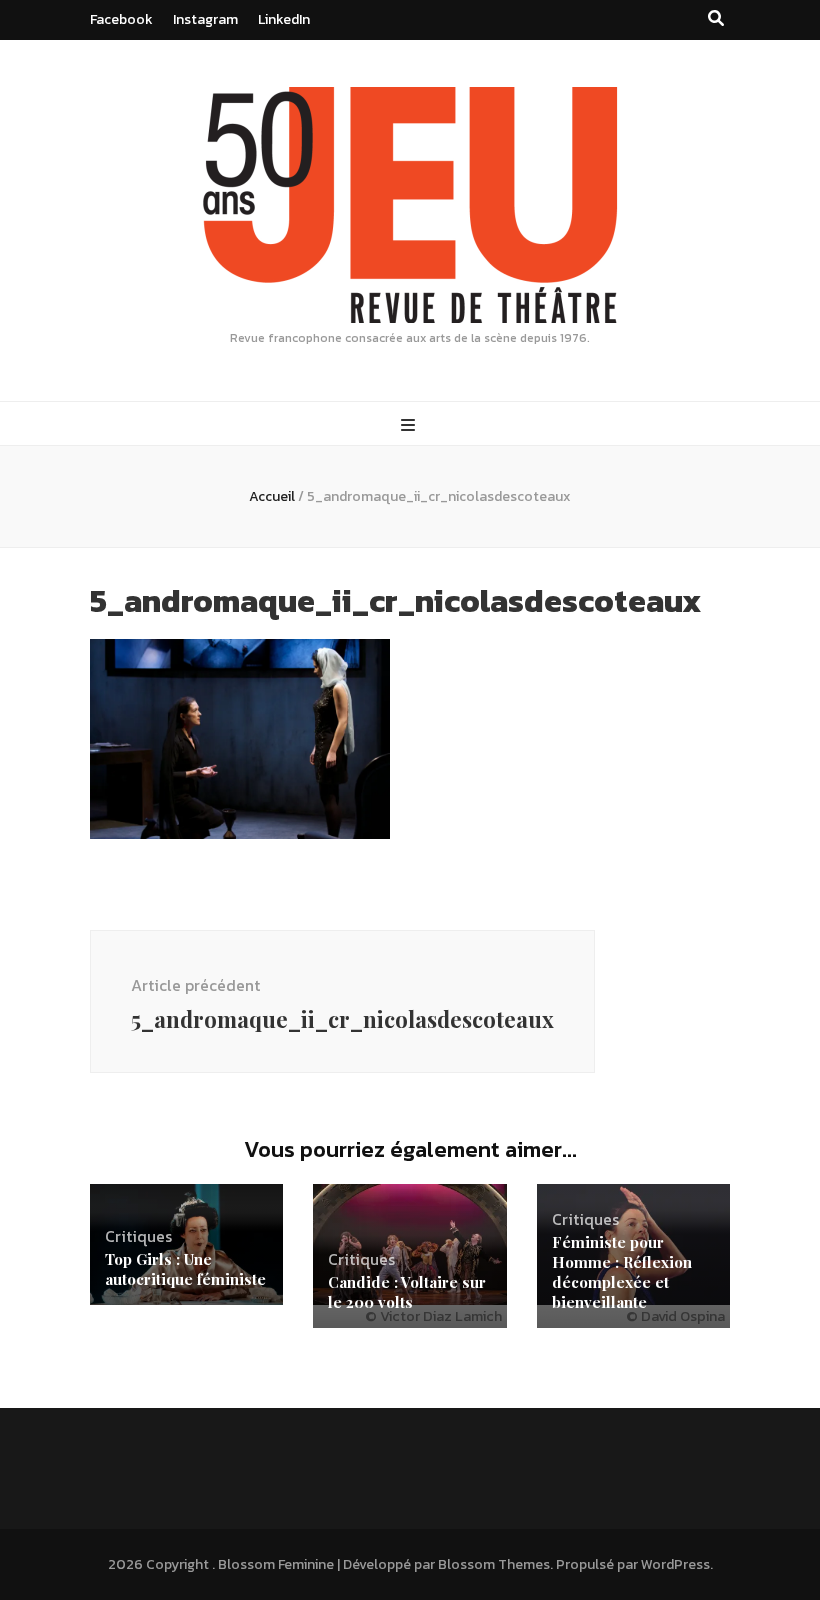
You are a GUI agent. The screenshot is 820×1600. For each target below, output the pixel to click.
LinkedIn (284, 19)
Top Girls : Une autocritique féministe (185, 1269)
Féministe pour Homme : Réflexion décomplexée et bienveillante (622, 1272)
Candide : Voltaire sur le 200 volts (407, 1292)
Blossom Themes (494, 1564)
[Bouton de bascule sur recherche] (716, 18)
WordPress (675, 1564)
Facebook (121, 19)
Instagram (205, 19)
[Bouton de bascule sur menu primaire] (410, 425)
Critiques (138, 1236)
